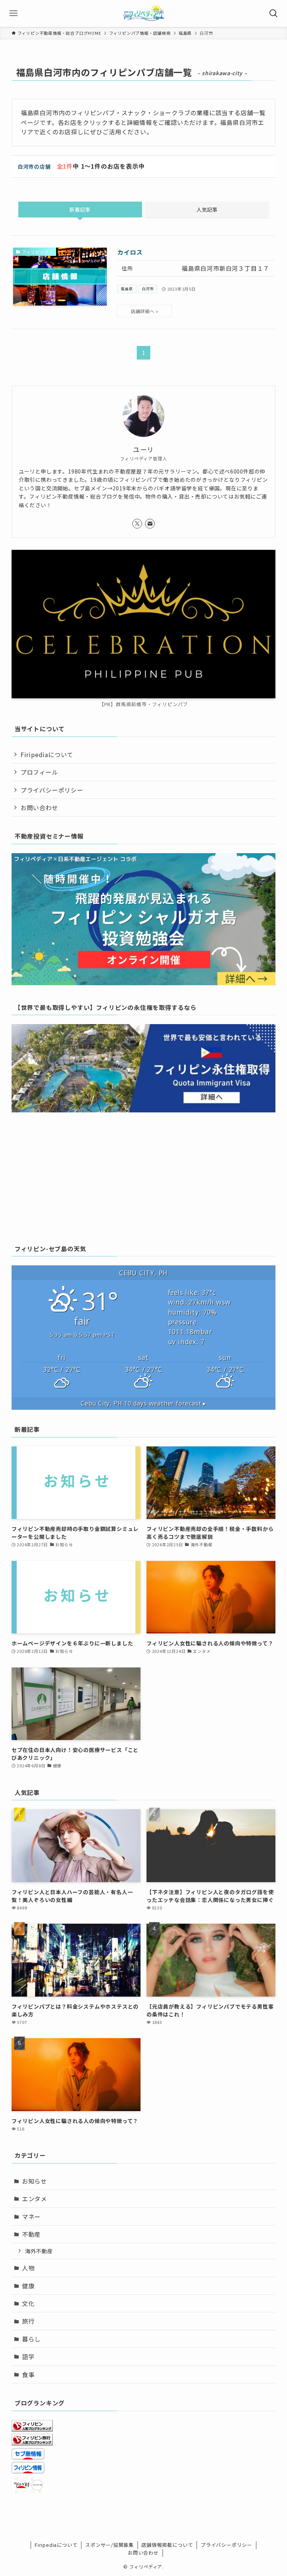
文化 (28, 2303)
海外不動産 (39, 2251)
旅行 (28, 2321)
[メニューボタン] (13, 13)
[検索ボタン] (274, 13)
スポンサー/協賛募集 (109, 2545)
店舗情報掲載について (167, 2545)
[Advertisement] (144, 1177)
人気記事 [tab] (207, 209)
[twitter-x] (137, 524)
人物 (28, 2268)
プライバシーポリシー (52, 790)
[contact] (150, 524)
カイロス (130, 252)
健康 (28, 2286)
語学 (28, 2356)
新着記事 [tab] (80, 209)
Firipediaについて (47, 754)
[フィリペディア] (143, 13)
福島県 (127, 289)
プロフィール (39, 772)
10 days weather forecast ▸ (143, 1403)
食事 (28, 2374)
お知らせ (35, 2181)
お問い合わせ (39, 808)
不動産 (31, 2234)
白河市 (148, 289)
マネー (31, 2217)
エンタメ (35, 2199)
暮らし (31, 2339)
